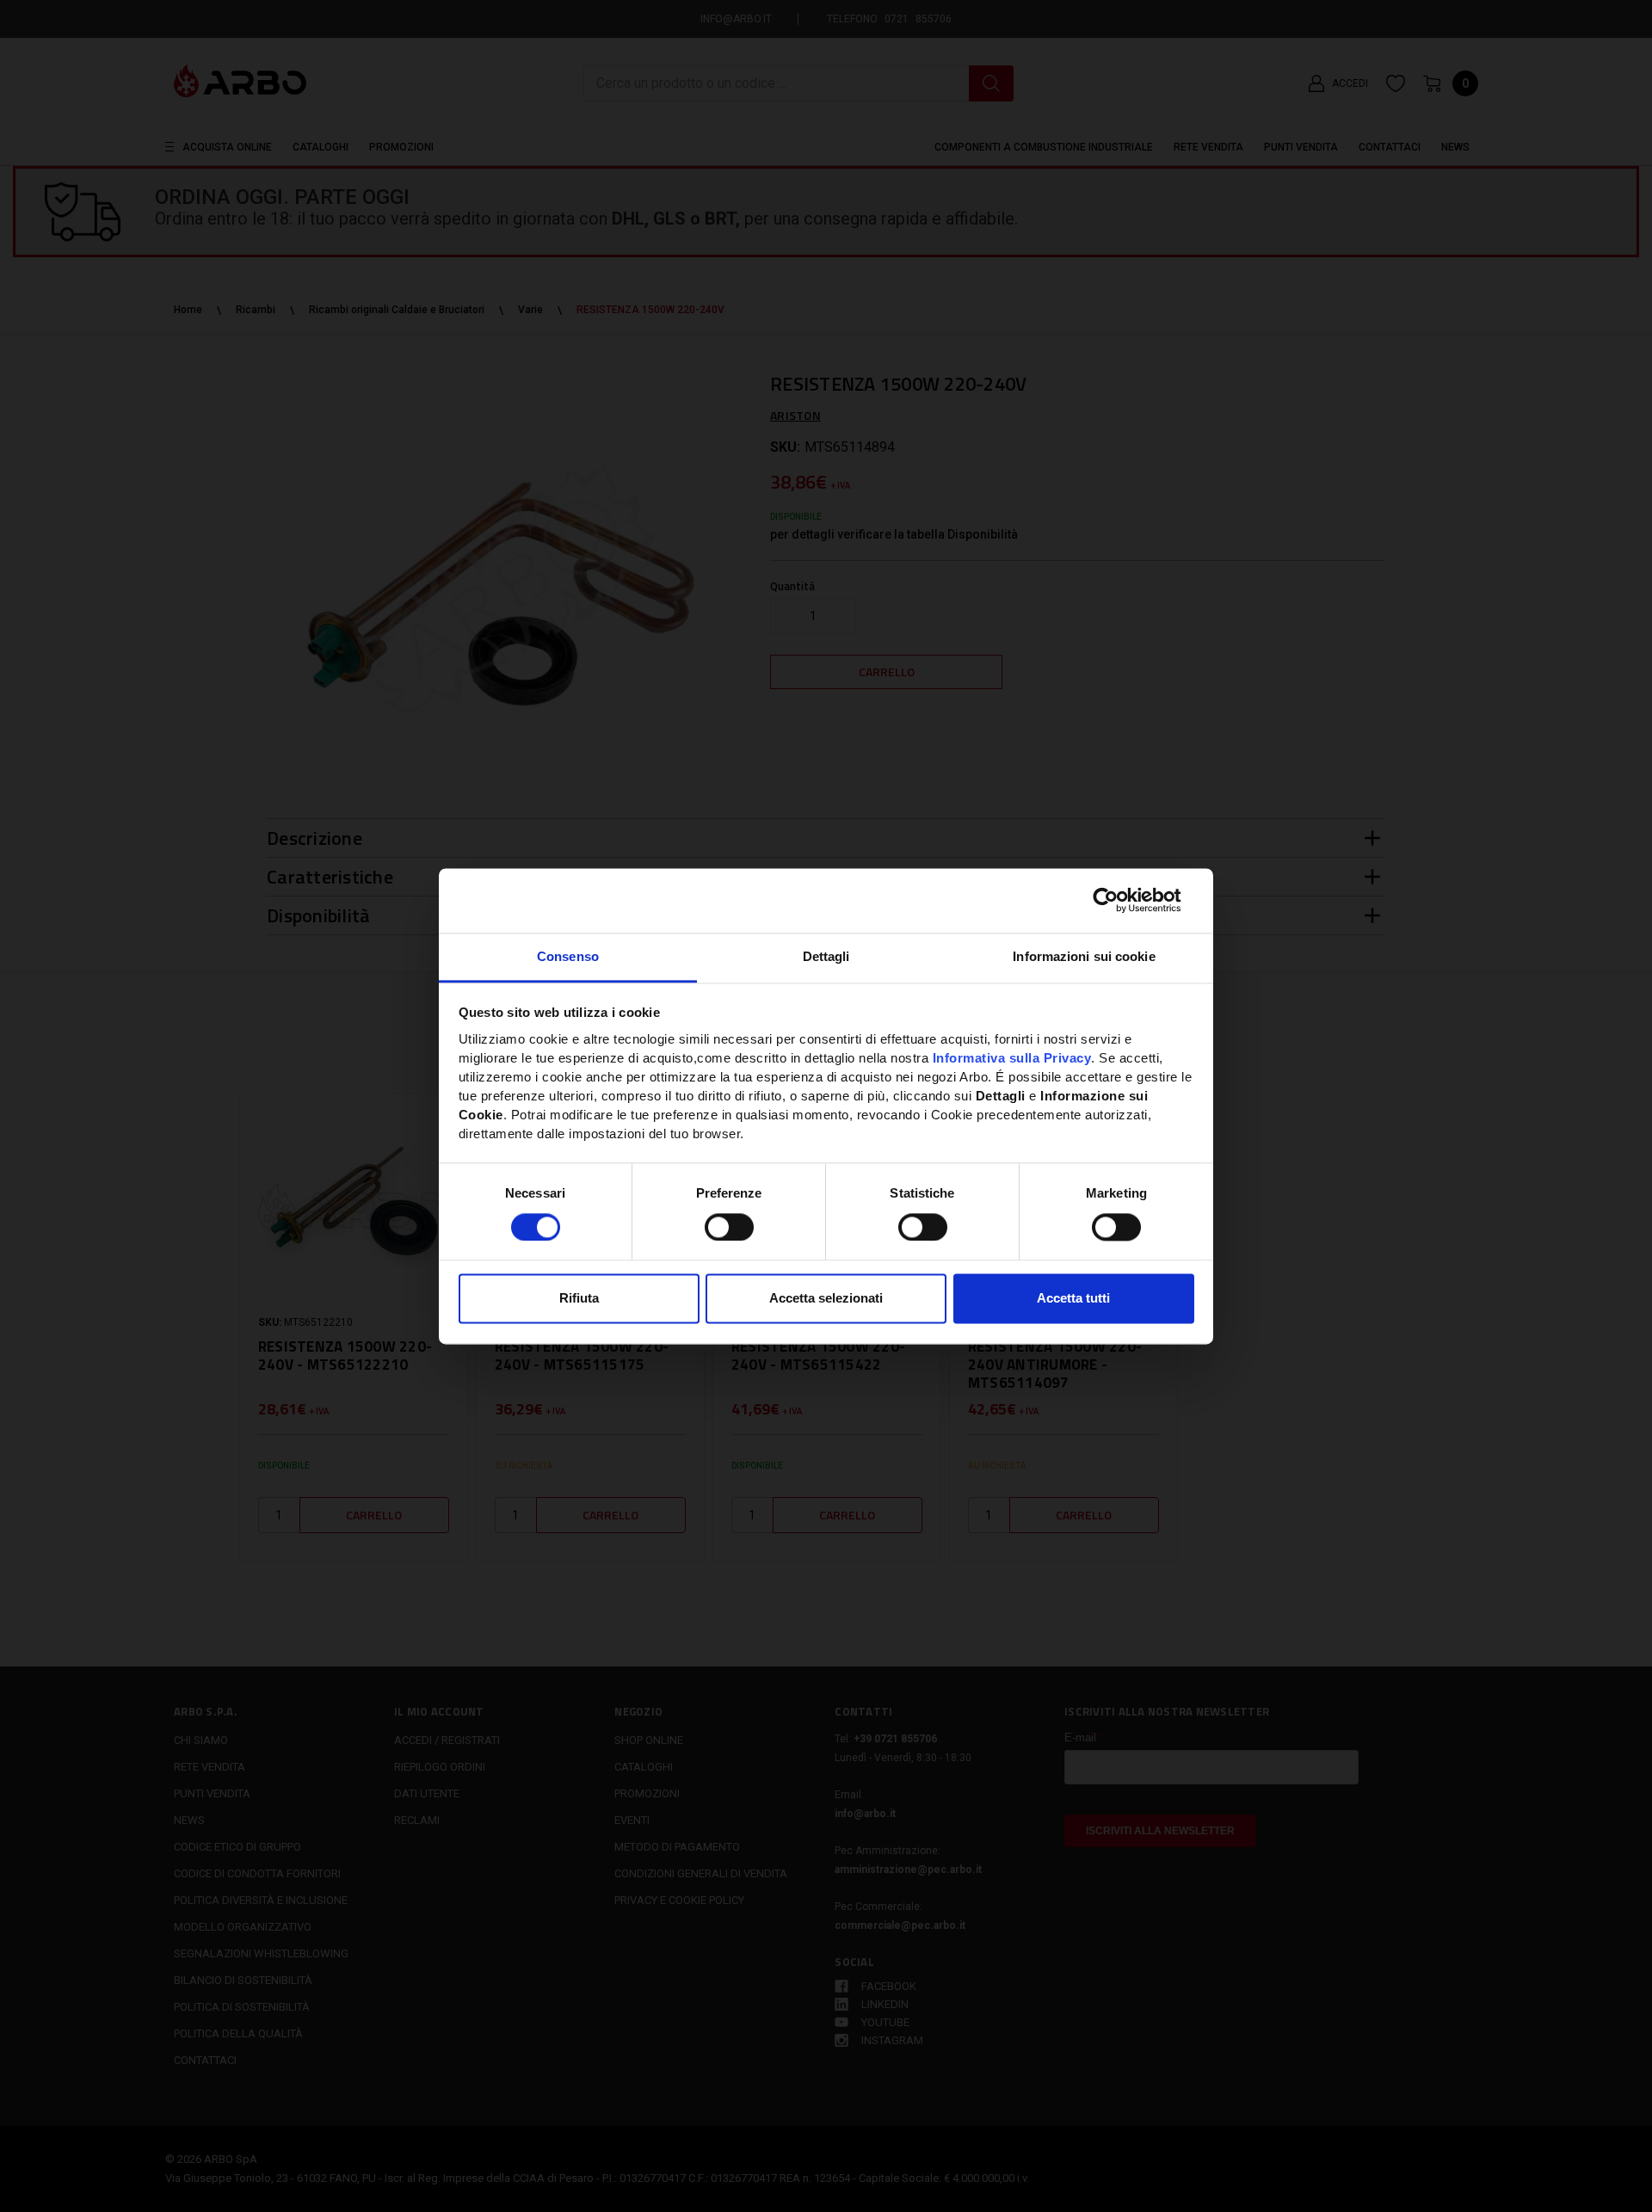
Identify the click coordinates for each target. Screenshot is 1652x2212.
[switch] (729, 1227)
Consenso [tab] (568, 956)
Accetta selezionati (826, 1299)
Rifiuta (579, 1299)
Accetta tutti (1073, 1299)
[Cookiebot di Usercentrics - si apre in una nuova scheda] (1119, 900)
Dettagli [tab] (826, 956)
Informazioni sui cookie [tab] (1084, 956)
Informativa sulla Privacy (1012, 1058)
